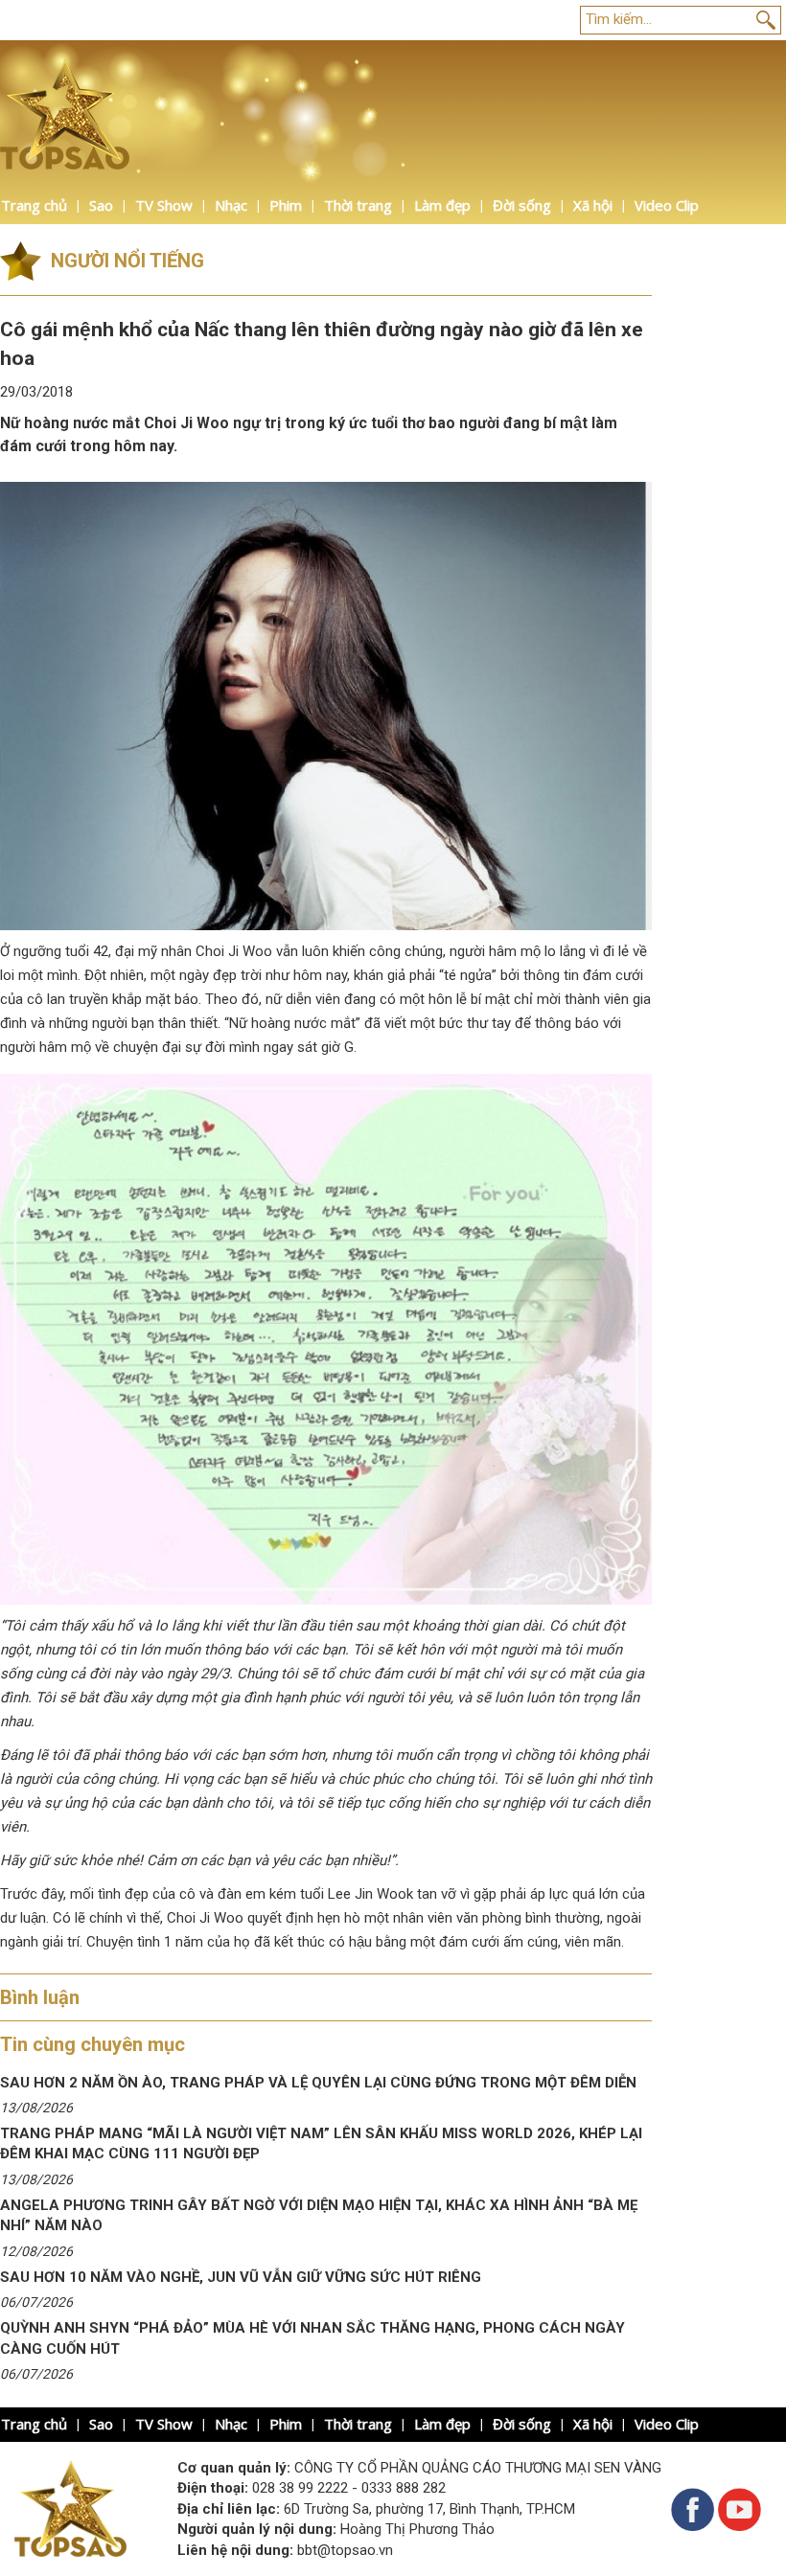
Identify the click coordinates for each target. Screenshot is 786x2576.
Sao (101, 205)
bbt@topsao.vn (345, 2550)
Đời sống (522, 205)
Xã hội (593, 205)
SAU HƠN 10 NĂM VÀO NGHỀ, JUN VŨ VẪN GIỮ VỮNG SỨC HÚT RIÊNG (241, 2277)
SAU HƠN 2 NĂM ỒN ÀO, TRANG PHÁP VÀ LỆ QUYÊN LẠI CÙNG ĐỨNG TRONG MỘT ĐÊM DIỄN (318, 2083)
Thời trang (358, 205)
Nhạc (231, 205)
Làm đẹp (442, 205)
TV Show (164, 205)
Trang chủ (34, 205)
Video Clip (667, 205)
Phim (286, 205)
